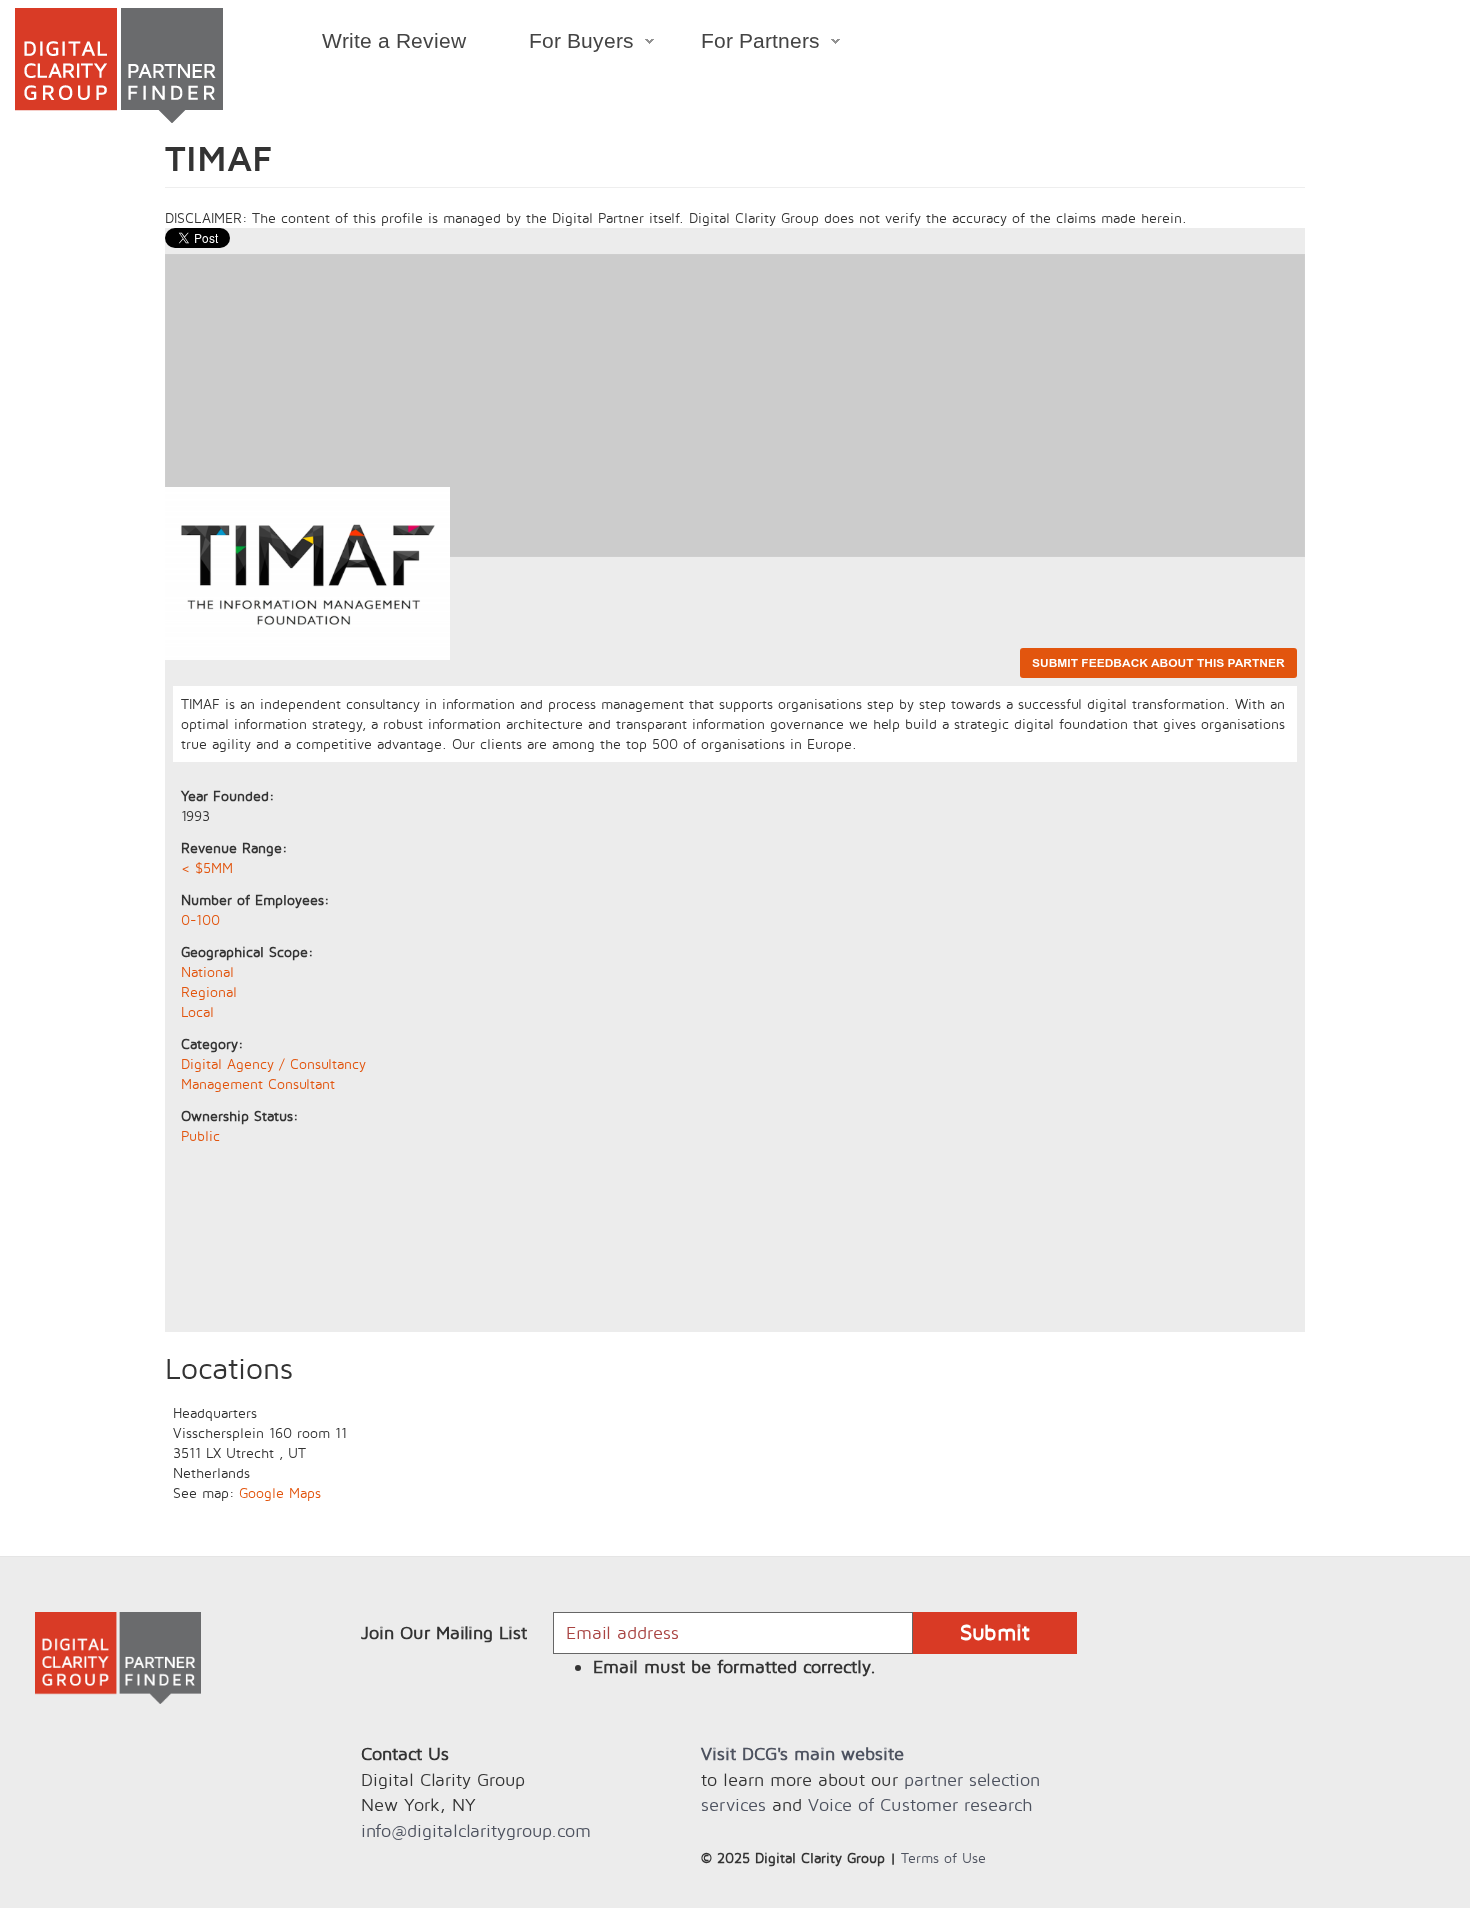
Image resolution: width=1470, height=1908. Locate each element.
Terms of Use (943, 1857)
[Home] (119, 65)
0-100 (200, 919)
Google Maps (280, 1492)
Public (200, 1135)
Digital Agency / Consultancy (273, 1063)
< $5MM (207, 867)
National (207, 971)
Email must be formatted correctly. (734, 1666)
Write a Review (394, 40)
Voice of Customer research (920, 1804)
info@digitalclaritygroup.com (476, 1830)
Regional (209, 991)
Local (197, 1011)
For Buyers (565, 44)
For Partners (745, 44)
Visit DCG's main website (802, 1753)
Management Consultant (258, 1083)
